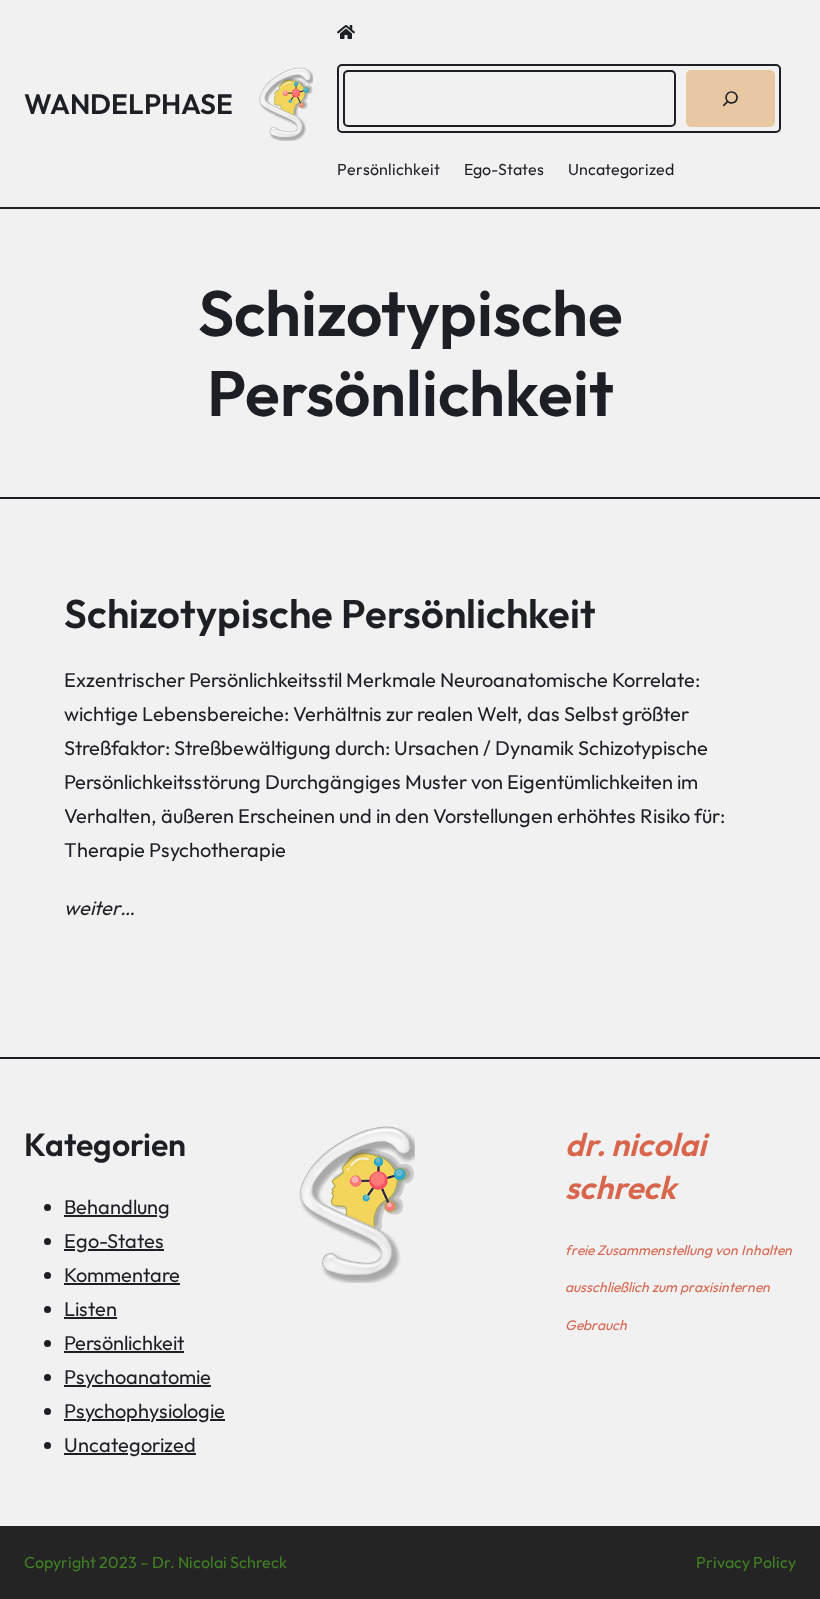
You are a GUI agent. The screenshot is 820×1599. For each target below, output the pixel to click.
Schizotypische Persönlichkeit (330, 613)
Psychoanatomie (137, 1376)
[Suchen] (730, 98)
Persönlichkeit (124, 1342)
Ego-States (114, 1240)
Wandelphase (128, 103)
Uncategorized (130, 1444)
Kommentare (122, 1274)
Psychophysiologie (144, 1410)
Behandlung (117, 1206)
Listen (90, 1308)
